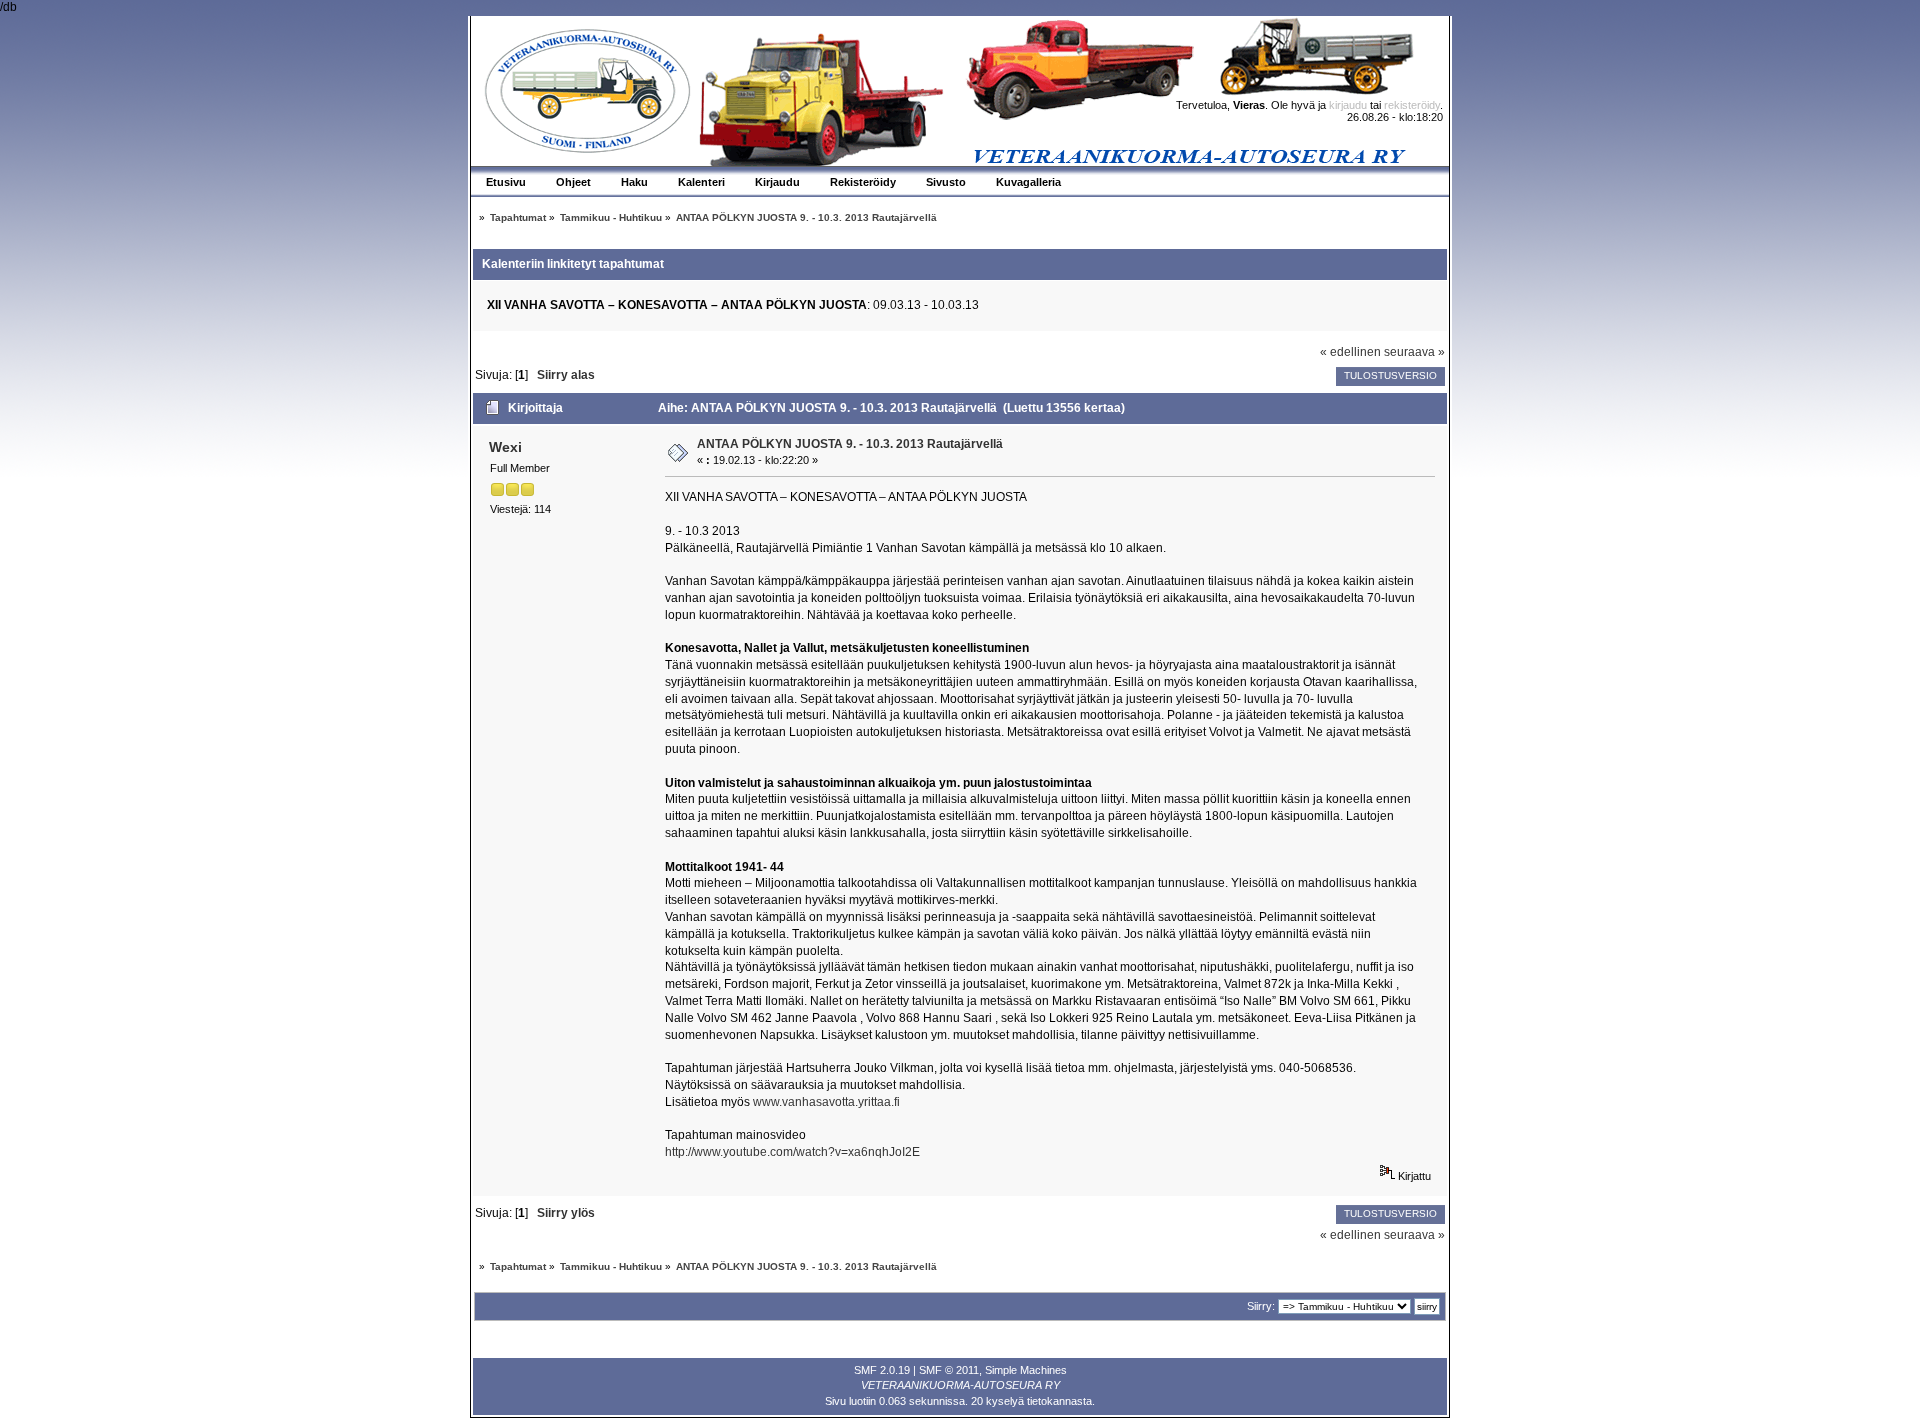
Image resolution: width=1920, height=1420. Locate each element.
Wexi (505, 447)
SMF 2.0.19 (882, 1370)
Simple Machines (1026, 1370)
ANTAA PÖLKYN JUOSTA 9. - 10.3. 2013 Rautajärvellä (850, 444)
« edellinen (1350, 352)
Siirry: (1261, 1306)
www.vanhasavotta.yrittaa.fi (826, 1102)
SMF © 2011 (949, 1370)
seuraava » (1414, 352)
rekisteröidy (1412, 105)
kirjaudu (1348, 105)
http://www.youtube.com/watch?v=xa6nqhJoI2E (792, 1152)
